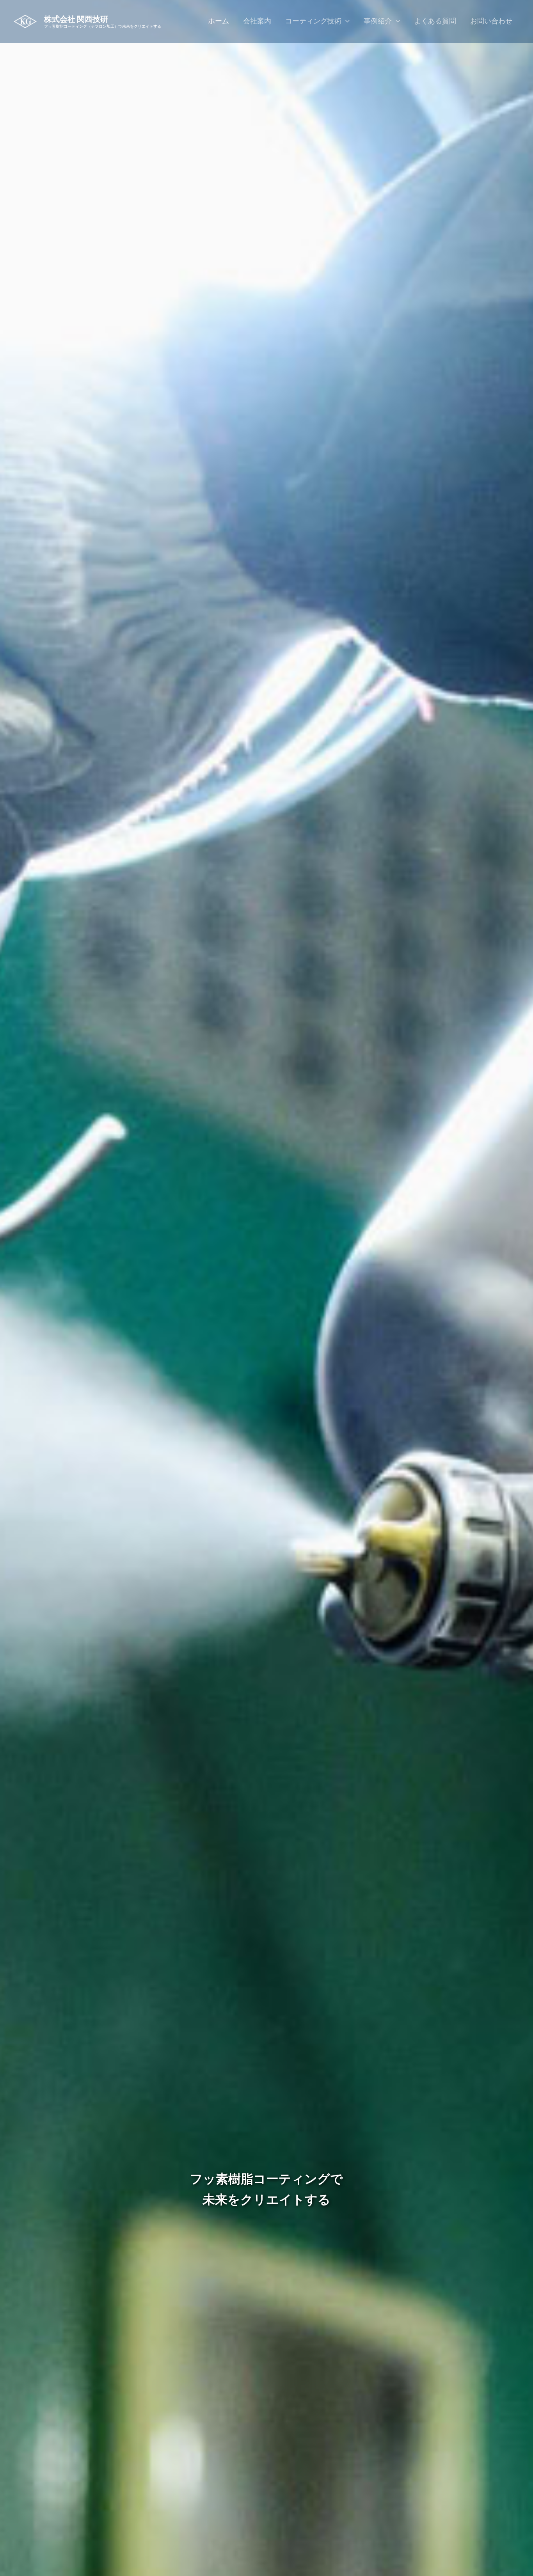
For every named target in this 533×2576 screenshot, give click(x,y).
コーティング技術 (313, 21)
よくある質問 (435, 21)
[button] (346, 21)
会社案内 (257, 21)
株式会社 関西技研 (76, 19)
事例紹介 (378, 21)
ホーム (219, 21)
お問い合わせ (491, 21)
